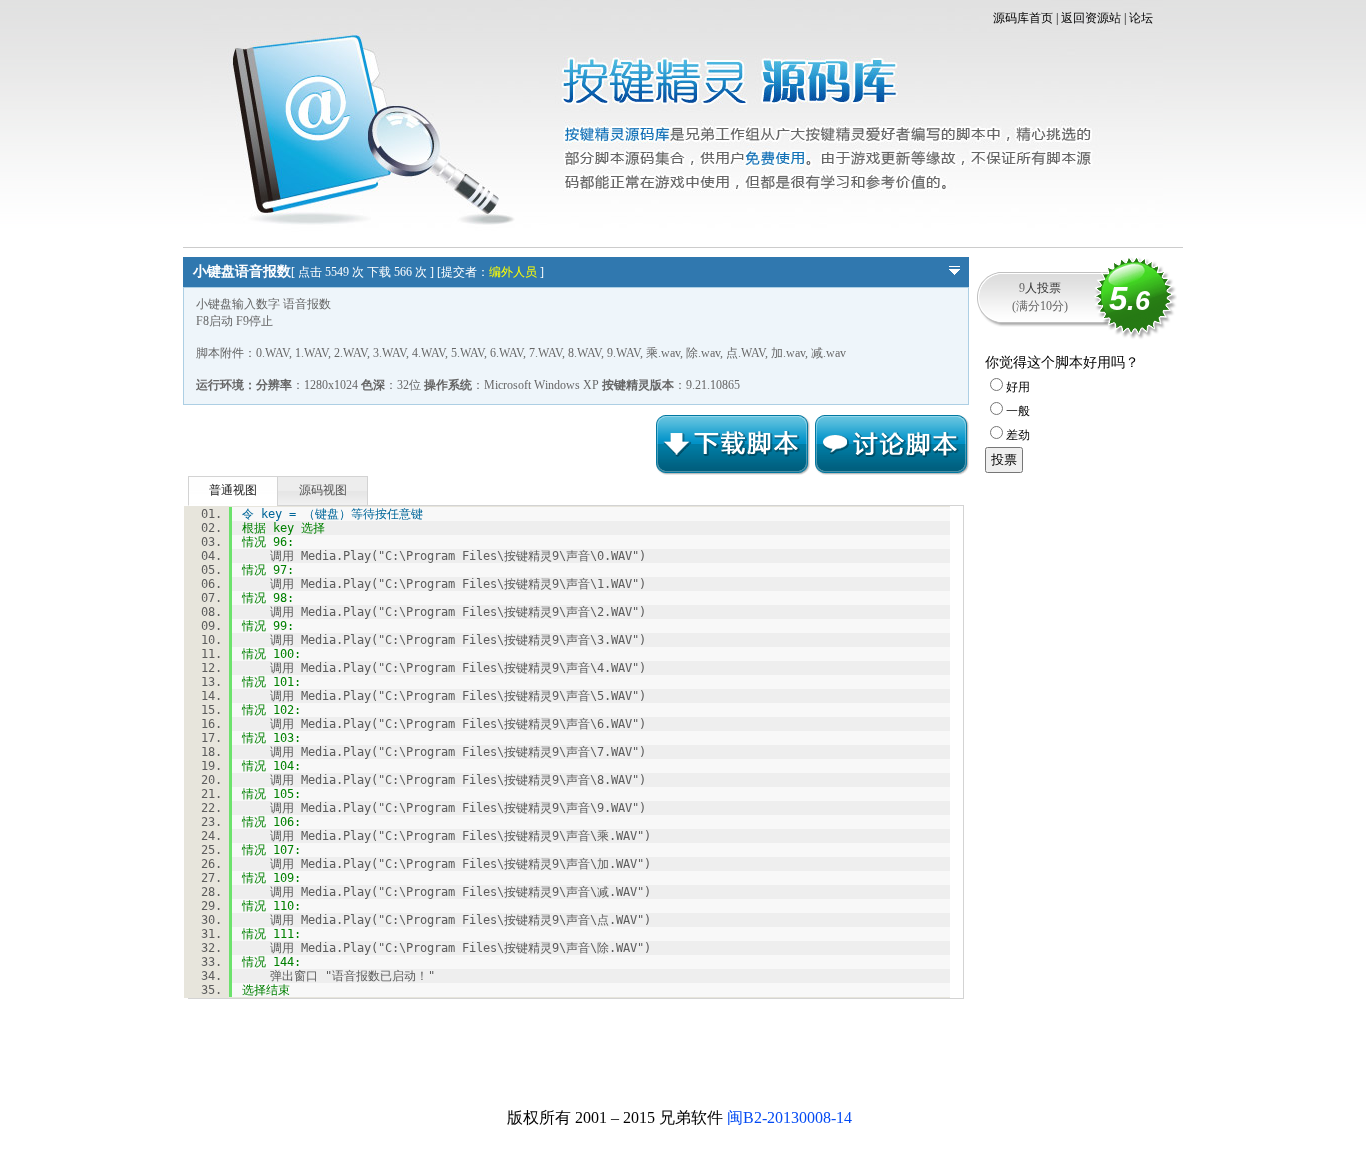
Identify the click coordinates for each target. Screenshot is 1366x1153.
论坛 (1141, 18)
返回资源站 (1091, 18)
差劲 (1018, 435)
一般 (1018, 411)
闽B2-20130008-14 (789, 1117)
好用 (1018, 387)
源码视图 (323, 490)
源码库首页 (1023, 18)
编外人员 (513, 272)
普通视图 (233, 490)
